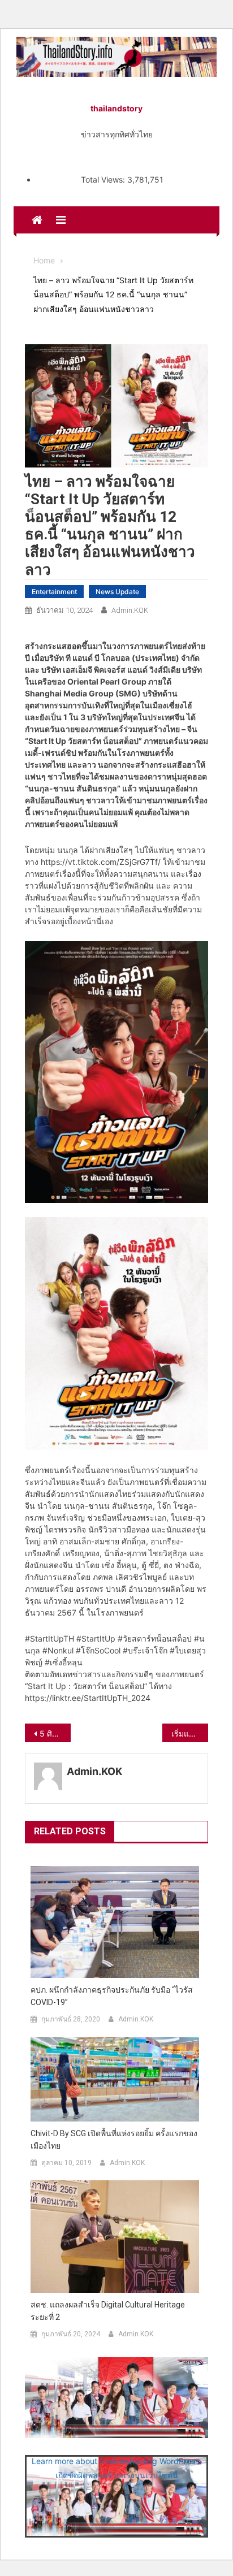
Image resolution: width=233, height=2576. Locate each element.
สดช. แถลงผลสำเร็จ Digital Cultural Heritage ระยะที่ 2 (108, 2311)
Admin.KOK (130, 610)
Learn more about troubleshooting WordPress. (116, 2461)
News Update (117, 592)
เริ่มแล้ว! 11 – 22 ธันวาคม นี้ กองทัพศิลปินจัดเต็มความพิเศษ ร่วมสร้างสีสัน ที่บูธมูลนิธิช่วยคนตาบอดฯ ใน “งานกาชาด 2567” (190, 1733)
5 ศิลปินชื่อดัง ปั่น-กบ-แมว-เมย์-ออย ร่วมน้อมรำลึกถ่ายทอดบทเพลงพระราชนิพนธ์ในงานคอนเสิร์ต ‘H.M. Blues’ (55, 1733)
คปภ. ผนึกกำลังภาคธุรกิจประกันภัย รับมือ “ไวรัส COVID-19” (112, 1996)
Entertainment (54, 592)
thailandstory (116, 108)
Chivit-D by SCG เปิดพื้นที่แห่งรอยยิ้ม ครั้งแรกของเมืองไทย (114, 2140)
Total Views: (104, 179)
